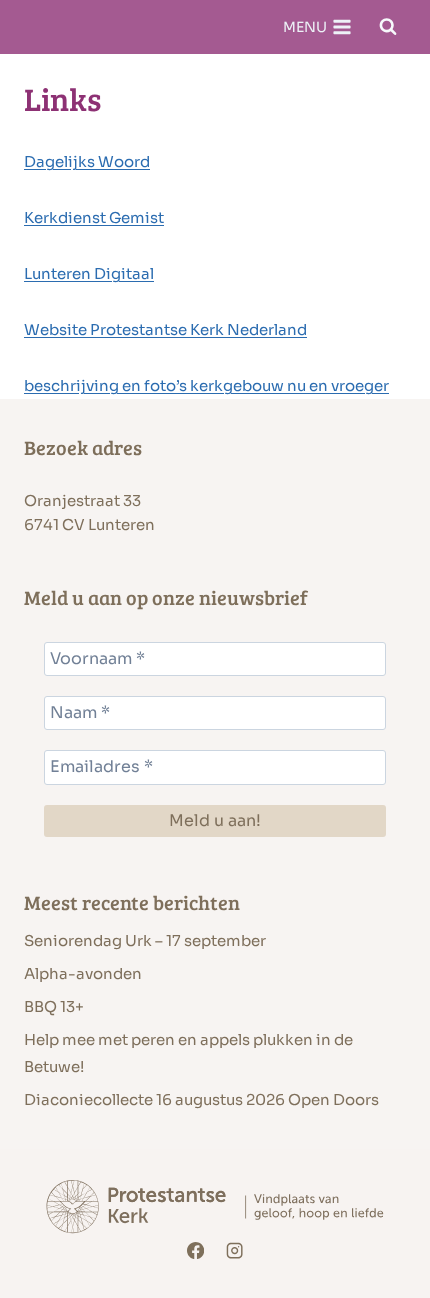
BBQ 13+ (54, 1006)
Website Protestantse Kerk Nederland (165, 329)
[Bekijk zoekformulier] (388, 27)
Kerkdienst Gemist (94, 217)
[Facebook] (195, 1251)
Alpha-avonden (83, 973)
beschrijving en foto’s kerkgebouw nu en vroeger (206, 385)
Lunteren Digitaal (89, 273)
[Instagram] (235, 1251)
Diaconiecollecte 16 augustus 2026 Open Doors (201, 1099)
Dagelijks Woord (87, 161)
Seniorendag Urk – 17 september (145, 940)
